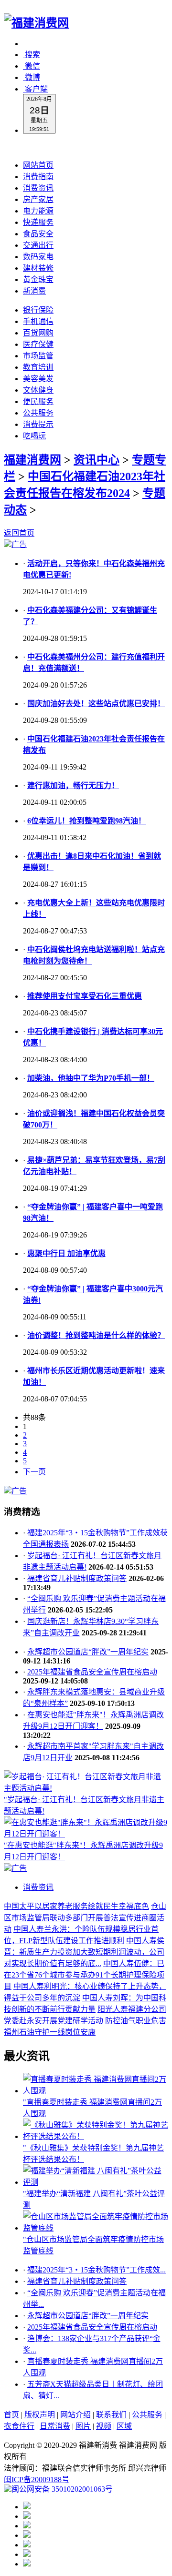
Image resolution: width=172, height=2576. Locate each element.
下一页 (34, 1472)
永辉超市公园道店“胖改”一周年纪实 (88, 1652)
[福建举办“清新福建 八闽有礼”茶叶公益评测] (96, 2182)
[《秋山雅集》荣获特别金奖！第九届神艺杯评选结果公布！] (96, 2136)
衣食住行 (19, 2426)
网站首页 (38, 165)
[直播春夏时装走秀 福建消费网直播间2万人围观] (96, 2091)
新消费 (34, 291)
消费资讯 (38, 188)
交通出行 (38, 245)
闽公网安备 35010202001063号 (62, 2489)
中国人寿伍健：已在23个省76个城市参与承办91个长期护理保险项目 (84, 1975)
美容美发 (38, 379)
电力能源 (38, 211)
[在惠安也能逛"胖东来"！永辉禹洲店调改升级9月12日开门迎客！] (86, 1834)
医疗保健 (38, 344)
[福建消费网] (36, 23)
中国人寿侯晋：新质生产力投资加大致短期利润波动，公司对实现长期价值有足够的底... (84, 1952)
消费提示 (38, 424)
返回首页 (19, 533)
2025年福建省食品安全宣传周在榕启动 (92, 1672)
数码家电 (38, 257)
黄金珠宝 (38, 279)
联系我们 (111, 2415)
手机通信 (38, 321)
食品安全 (38, 234)
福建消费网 (32, 460)
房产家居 (38, 199)
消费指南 (38, 177)
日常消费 (55, 2426)
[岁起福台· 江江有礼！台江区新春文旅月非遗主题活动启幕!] (86, 1788)
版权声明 (40, 2415)
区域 (124, 2426)
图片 (83, 2426)
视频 (104, 2426)
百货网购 (38, 333)
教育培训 (38, 367)
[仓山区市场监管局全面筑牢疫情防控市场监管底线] (96, 2228)
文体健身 (38, 390)
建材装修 (38, 268)
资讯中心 (97, 460)
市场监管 (38, 356)
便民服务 (38, 401)
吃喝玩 (34, 436)
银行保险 (38, 310)
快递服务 (38, 222)
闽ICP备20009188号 (37, 2480)
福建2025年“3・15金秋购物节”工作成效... (97, 2270)
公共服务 (38, 413)
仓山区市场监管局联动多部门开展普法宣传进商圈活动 (85, 1918)
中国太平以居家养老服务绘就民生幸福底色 (76, 1906)
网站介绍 (75, 2415)
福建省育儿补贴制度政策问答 (77, 1578)
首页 (11, 2415)
